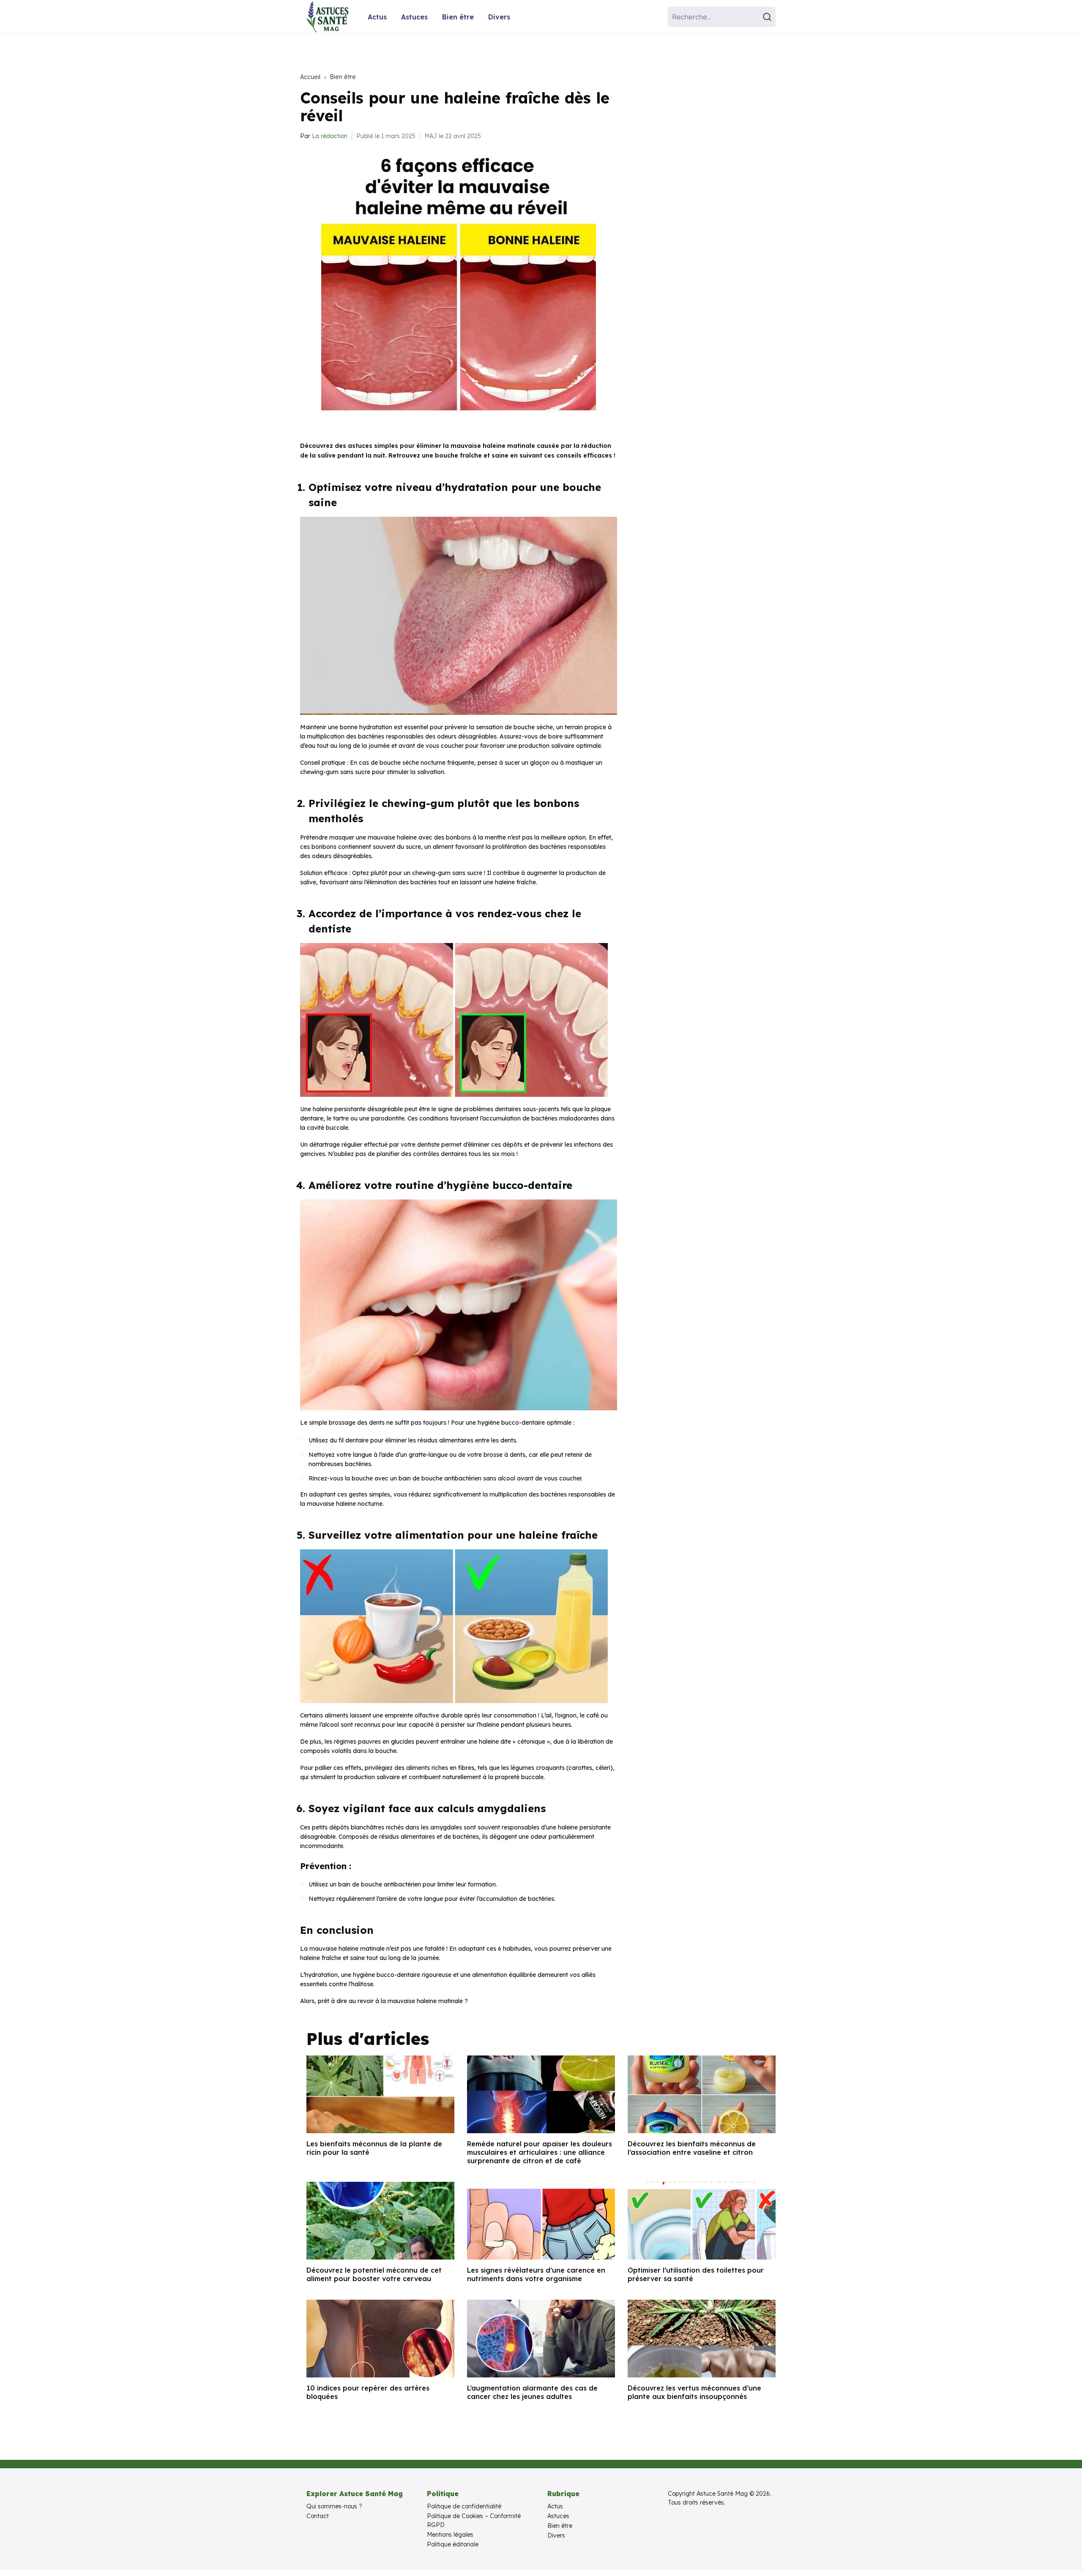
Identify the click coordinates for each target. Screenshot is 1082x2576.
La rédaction (330, 136)
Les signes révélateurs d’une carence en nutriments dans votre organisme (536, 2274)
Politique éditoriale (453, 2544)
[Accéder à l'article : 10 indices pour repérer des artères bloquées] (380, 2339)
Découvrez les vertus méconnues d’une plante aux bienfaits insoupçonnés (694, 2392)
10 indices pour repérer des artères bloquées (368, 2392)
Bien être (458, 17)
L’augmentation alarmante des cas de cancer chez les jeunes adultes (532, 2392)
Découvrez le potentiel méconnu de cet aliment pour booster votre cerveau (374, 2274)
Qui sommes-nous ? (334, 2506)
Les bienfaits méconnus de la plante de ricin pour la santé (374, 2148)
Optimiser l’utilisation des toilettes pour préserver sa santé (696, 2274)
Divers (499, 17)
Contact (318, 2516)
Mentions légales (450, 2535)
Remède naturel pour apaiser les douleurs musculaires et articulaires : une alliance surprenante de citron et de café (540, 2152)
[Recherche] (768, 17)
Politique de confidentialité (464, 2506)
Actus (377, 17)
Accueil (310, 77)
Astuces (414, 17)
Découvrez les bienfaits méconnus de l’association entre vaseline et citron (692, 2148)
